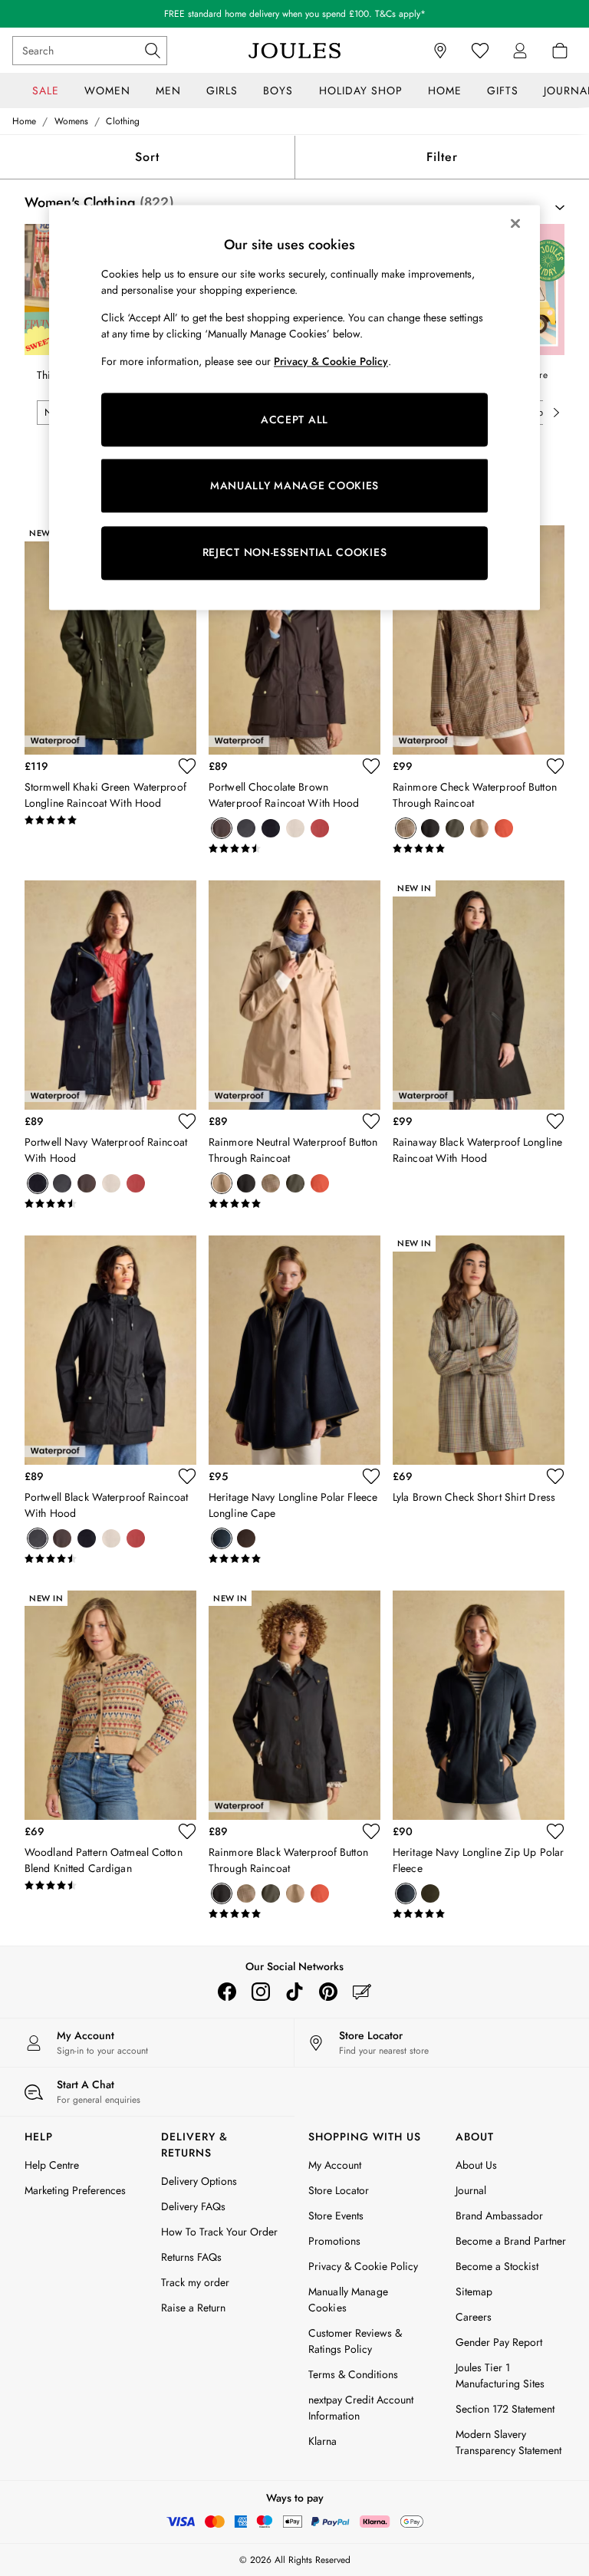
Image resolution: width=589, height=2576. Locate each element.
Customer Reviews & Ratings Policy (355, 2341)
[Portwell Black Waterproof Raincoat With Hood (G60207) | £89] (110, 1350)
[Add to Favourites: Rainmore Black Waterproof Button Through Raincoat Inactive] (371, 1831)
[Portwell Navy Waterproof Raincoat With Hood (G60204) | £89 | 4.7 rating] (110, 1204)
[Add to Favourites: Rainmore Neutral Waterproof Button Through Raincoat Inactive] (371, 1121)
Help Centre (52, 2165)
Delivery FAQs (193, 2206)
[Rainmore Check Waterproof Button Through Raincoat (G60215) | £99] (479, 640)
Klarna (322, 2441)
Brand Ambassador (499, 2216)
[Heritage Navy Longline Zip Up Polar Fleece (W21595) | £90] (479, 1705)
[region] (294, 407)
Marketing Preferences (75, 2190)
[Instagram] (261, 1992)
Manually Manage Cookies (348, 2300)
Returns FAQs (191, 2257)
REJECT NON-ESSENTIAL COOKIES (295, 553)
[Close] (515, 223)
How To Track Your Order (219, 2232)
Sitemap (474, 2291)
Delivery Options (199, 2181)
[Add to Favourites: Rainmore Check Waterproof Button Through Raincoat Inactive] (555, 766)
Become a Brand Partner (511, 2241)
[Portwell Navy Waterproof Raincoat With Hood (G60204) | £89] (110, 995)
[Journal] (362, 1992)
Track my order (195, 2282)
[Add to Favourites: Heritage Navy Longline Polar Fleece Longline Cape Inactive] (371, 1476)
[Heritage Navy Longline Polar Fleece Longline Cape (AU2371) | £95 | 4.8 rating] (294, 1559)
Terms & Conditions (353, 2374)
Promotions (334, 2241)
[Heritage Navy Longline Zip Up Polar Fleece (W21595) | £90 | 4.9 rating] (479, 1914)
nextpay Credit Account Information (361, 2408)
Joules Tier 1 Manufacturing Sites (500, 2375)
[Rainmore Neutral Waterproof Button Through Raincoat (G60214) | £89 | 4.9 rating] (294, 1204)
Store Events (336, 2216)
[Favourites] (480, 51)
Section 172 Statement (505, 2409)
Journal (471, 2190)
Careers (474, 2317)
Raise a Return (193, 2308)
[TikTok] (294, 1992)
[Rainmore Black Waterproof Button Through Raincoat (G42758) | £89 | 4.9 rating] (294, 1914)
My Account (335, 2165)
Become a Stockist (497, 2266)
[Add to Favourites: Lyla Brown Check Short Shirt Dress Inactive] (555, 1476)
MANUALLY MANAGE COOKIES (294, 485)
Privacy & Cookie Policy (363, 2266)
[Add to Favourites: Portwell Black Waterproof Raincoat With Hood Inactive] (187, 1476)
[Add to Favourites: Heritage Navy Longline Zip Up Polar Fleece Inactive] (555, 1831)
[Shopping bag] (560, 51)
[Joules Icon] (294, 51)
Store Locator (339, 2190)
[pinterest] (328, 1992)
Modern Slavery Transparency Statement (508, 2442)
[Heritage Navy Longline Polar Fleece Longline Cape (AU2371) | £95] (294, 1350)
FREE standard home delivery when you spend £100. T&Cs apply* (295, 14)
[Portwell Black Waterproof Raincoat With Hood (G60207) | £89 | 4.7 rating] (110, 1559)
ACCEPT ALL (294, 419)
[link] (520, 51)
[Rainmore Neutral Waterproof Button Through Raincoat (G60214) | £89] (294, 995)
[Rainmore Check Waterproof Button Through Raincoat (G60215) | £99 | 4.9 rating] (479, 849)
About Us (476, 2165)
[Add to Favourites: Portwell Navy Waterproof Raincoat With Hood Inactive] (187, 1121)
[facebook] (227, 1992)
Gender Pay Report (499, 2342)
